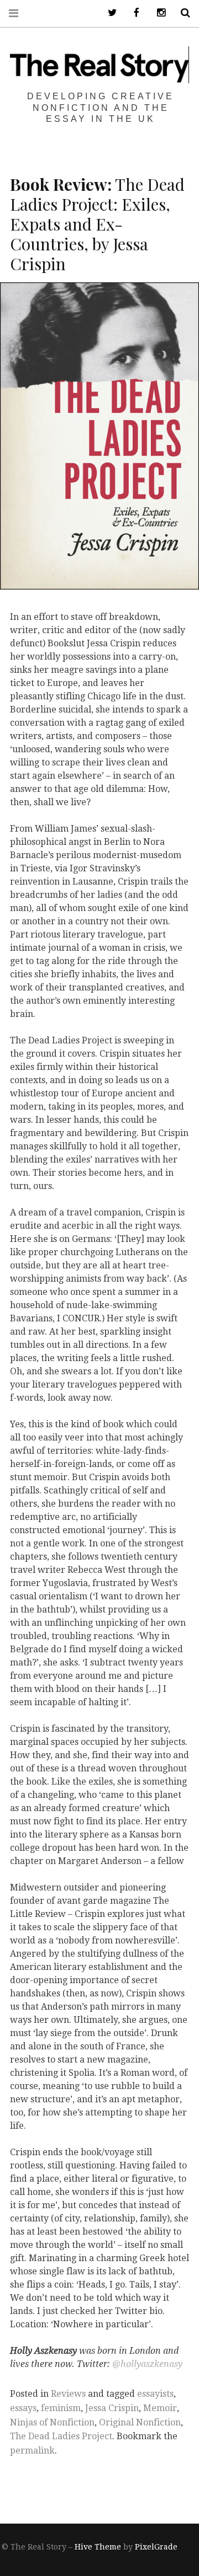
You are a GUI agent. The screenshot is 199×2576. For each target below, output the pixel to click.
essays (23, 2408)
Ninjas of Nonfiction (52, 2422)
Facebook (133, 13)
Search (181, 13)
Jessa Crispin (112, 2408)
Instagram (157, 13)
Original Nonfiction (140, 2422)
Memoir (160, 2408)
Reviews (68, 2394)
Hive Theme (98, 2547)
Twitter (108, 13)
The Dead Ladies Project (61, 2436)
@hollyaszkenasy (147, 2364)
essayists (155, 2394)
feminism (61, 2408)
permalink (32, 2451)
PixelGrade (156, 2547)
